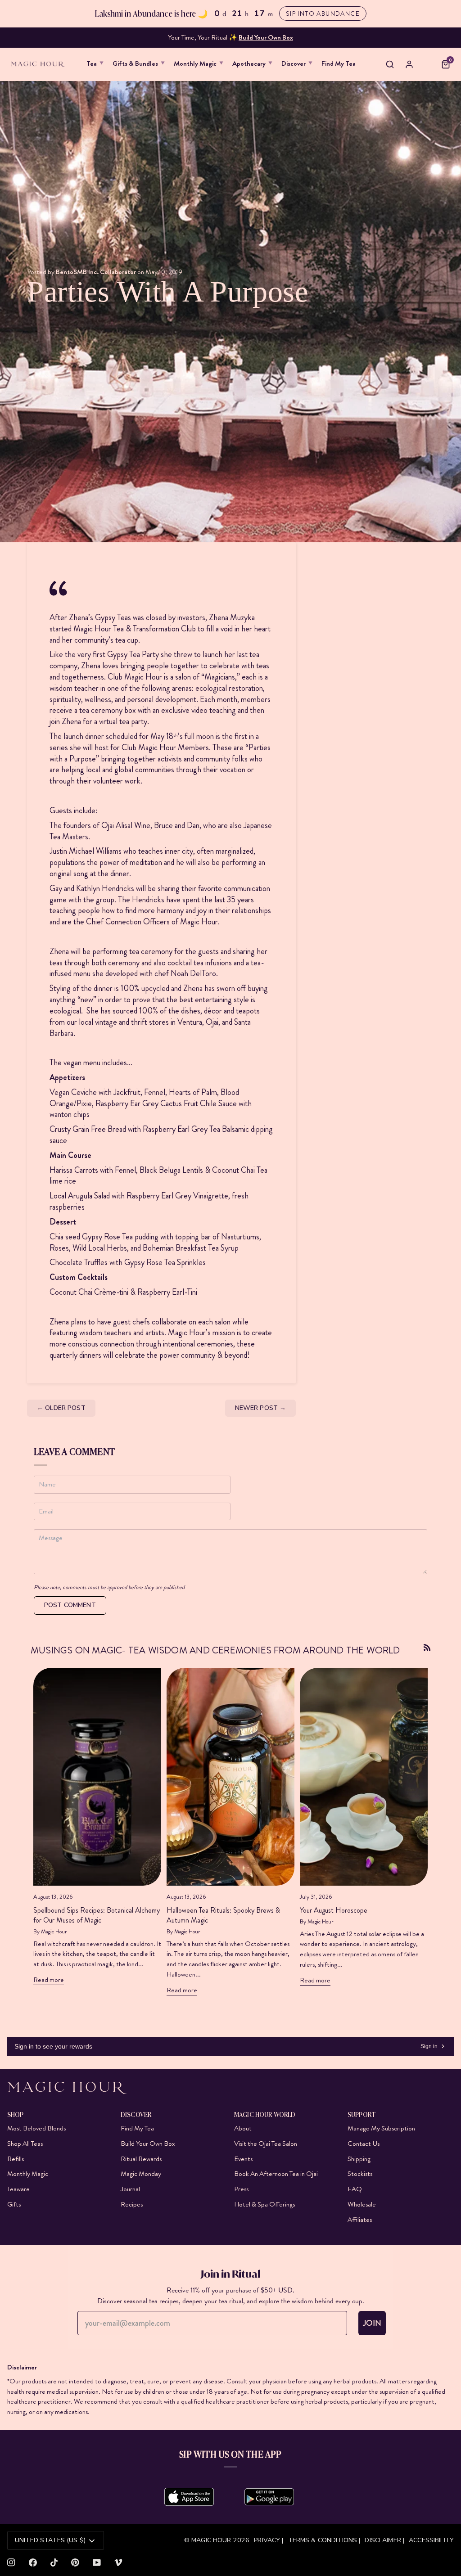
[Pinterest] (75, 2562)
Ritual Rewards (141, 2159)
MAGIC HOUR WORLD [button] (265, 2114)
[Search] (390, 64)
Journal (130, 2189)
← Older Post (61, 1408)
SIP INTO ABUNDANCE (323, 14)
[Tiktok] (54, 2562)
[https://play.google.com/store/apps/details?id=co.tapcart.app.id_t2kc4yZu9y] (269, 2497)
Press (241, 2189)
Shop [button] (16, 2114)
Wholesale (362, 2204)
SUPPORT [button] (362, 2114)
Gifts (14, 2204)
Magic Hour (212, 2540)
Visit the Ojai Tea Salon (266, 2144)
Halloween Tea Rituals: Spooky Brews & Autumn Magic (223, 1915)
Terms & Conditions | (324, 2540)
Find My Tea (137, 2128)
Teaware (18, 2189)
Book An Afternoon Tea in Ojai (276, 2174)
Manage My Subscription (381, 2128)
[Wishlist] (427, 65)
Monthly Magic (28, 2174)
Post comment (70, 1605)
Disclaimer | (384, 2540)
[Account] (409, 64)
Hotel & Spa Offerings (264, 2204)
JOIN (372, 2323)
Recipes (132, 2204)
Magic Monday (141, 2174)
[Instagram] (11, 2562)
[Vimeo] (118, 2562)
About (243, 2128)
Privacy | (269, 2540)
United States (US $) (50, 2540)
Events (243, 2159)
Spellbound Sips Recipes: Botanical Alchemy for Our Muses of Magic (97, 1915)
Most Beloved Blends (36, 2128)
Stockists (360, 2174)
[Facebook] (33, 2562)
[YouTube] (97, 2562)
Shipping (359, 2159)
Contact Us (364, 2144)
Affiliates (360, 2220)
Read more (49, 1980)
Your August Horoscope (334, 1910)
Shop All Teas (25, 2144)
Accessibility (431, 2540)
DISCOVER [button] (136, 2114)
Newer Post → (261, 1408)
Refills (16, 2159)
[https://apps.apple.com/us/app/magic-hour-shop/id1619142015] (189, 2497)
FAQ (355, 2189)
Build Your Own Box (148, 2144)
